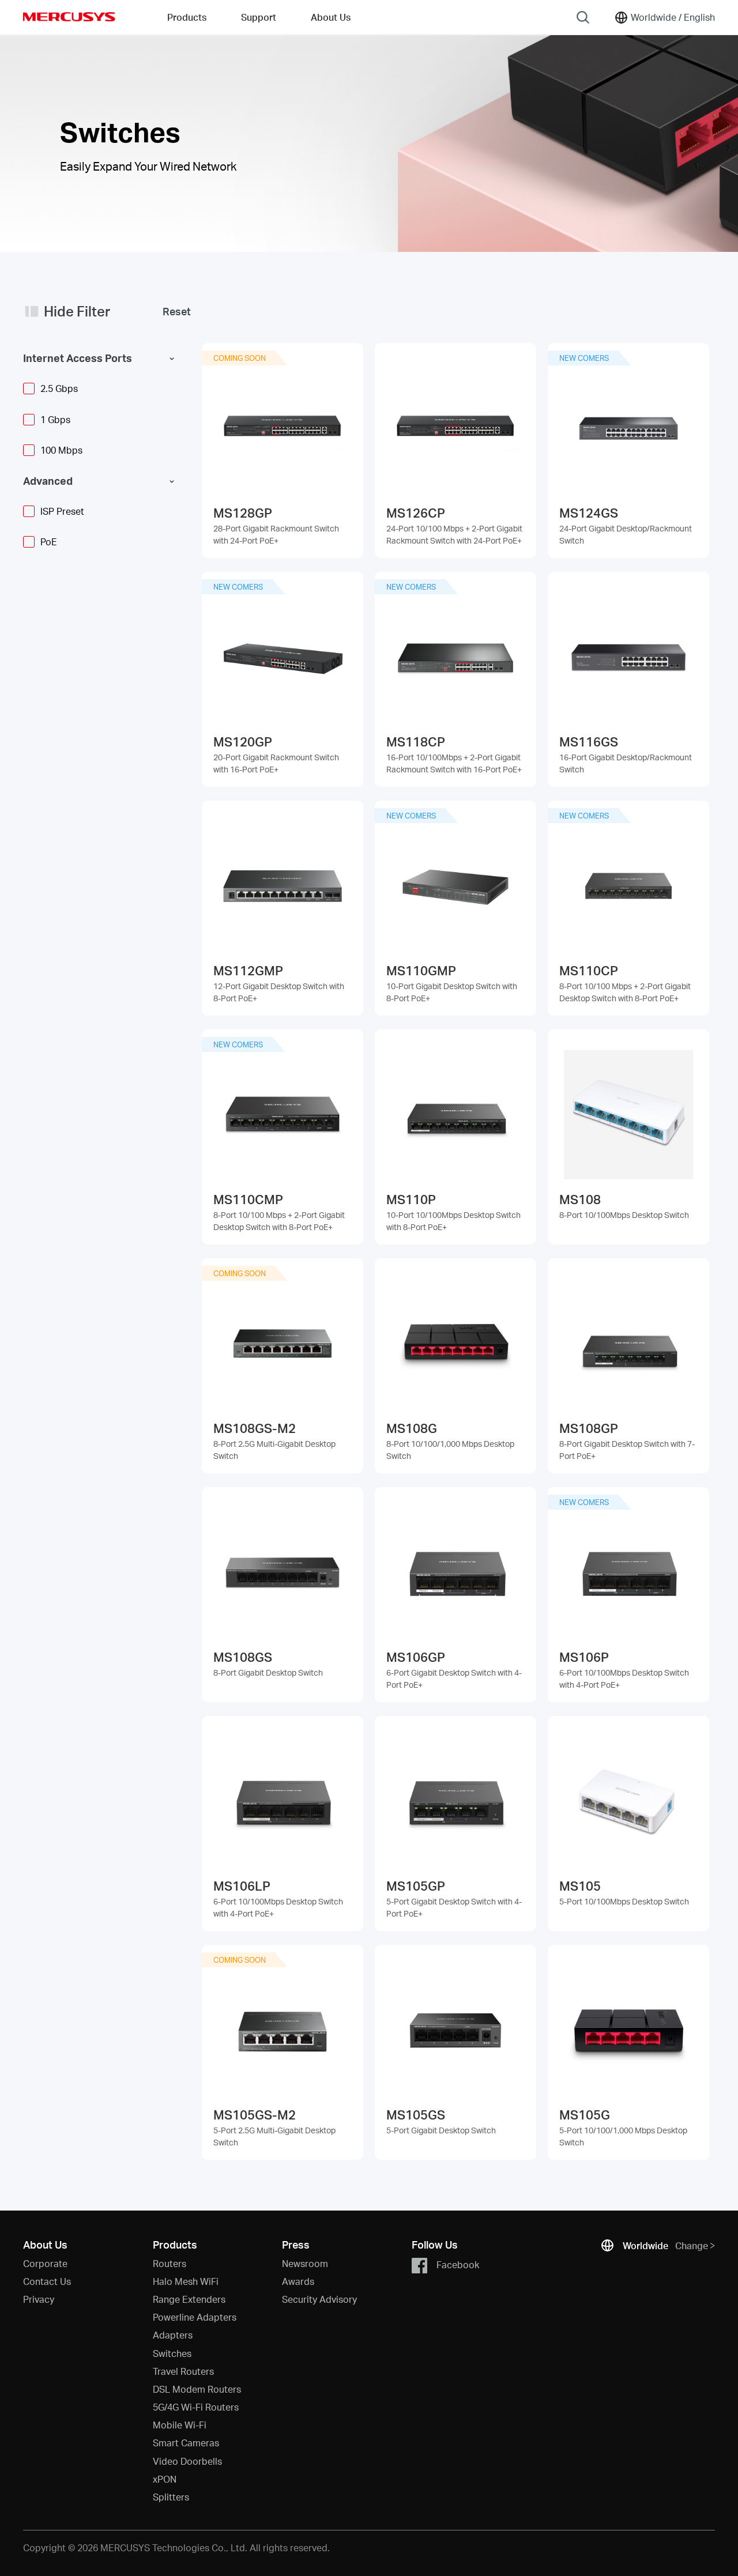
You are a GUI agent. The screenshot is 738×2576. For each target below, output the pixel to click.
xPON (165, 2479)
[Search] (583, 17)
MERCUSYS (69, 17)
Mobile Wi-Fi (180, 2425)
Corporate (45, 2263)
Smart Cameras (186, 2443)
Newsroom (305, 2263)
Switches (172, 2353)
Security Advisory (319, 2299)
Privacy (39, 2299)
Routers (170, 2263)
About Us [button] (331, 17)
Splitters (171, 2497)
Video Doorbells (187, 2461)
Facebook (458, 2264)
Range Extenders (189, 2299)
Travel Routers (183, 2371)
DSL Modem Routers (197, 2389)
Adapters (173, 2335)
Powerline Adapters (195, 2317)
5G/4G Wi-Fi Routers (196, 2407)
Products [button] (187, 17)
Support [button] (259, 17)
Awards (298, 2281)
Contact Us (47, 2281)
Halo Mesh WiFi (186, 2281)
